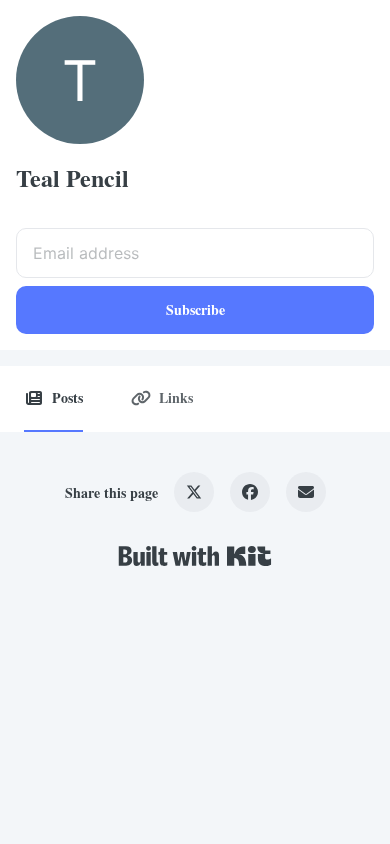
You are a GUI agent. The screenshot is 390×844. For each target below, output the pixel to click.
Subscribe (195, 309)
